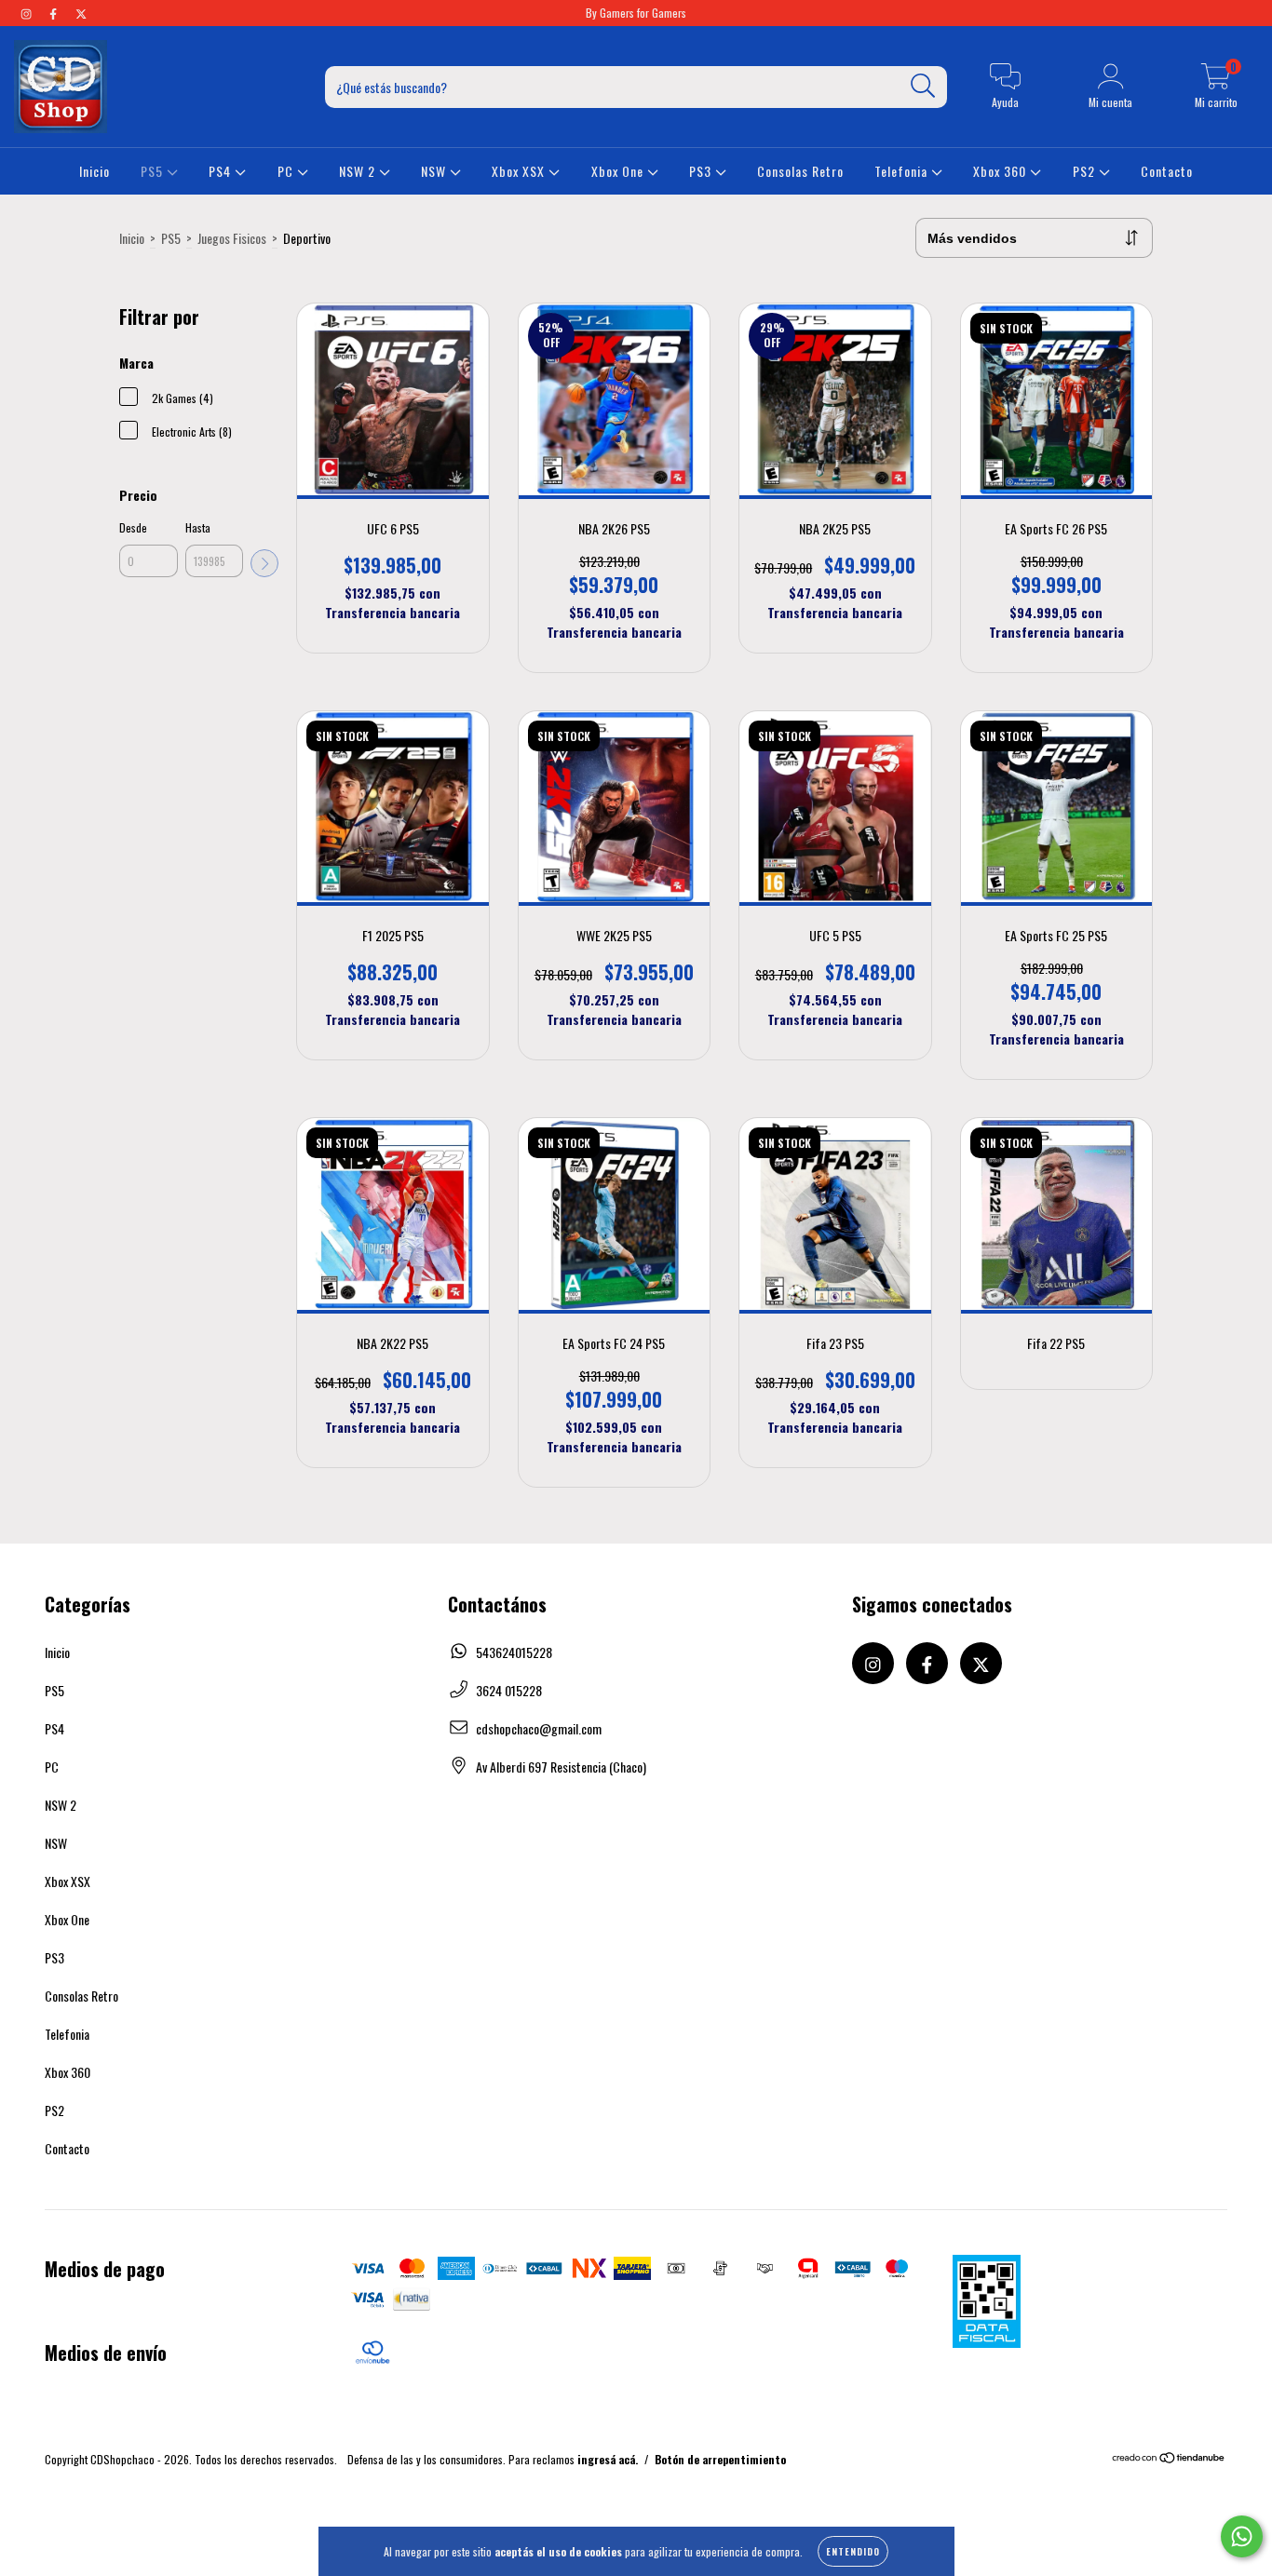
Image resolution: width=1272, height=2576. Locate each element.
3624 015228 (509, 1690)
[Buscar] (923, 86)
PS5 (154, 171)
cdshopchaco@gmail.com (539, 1728)
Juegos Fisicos (232, 238)
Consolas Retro (800, 171)
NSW (435, 171)
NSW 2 (359, 171)
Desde (133, 527)
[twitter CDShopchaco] (81, 13)
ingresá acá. (608, 2459)
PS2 (1086, 171)
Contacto (1167, 171)
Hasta (198, 527)
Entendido (853, 2551)
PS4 (222, 171)
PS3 (702, 171)
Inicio (95, 171)
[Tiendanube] (1169, 2459)
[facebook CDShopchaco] (54, 13)
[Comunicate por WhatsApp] (1242, 2536)
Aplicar (264, 563)
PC (287, 171)
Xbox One (619, 171)
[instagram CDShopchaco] (27, 13)
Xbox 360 (1001, 171)
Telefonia (903, 171)
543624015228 (514, 1652)
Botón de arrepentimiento (720, 2459)
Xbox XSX (520, 171)
